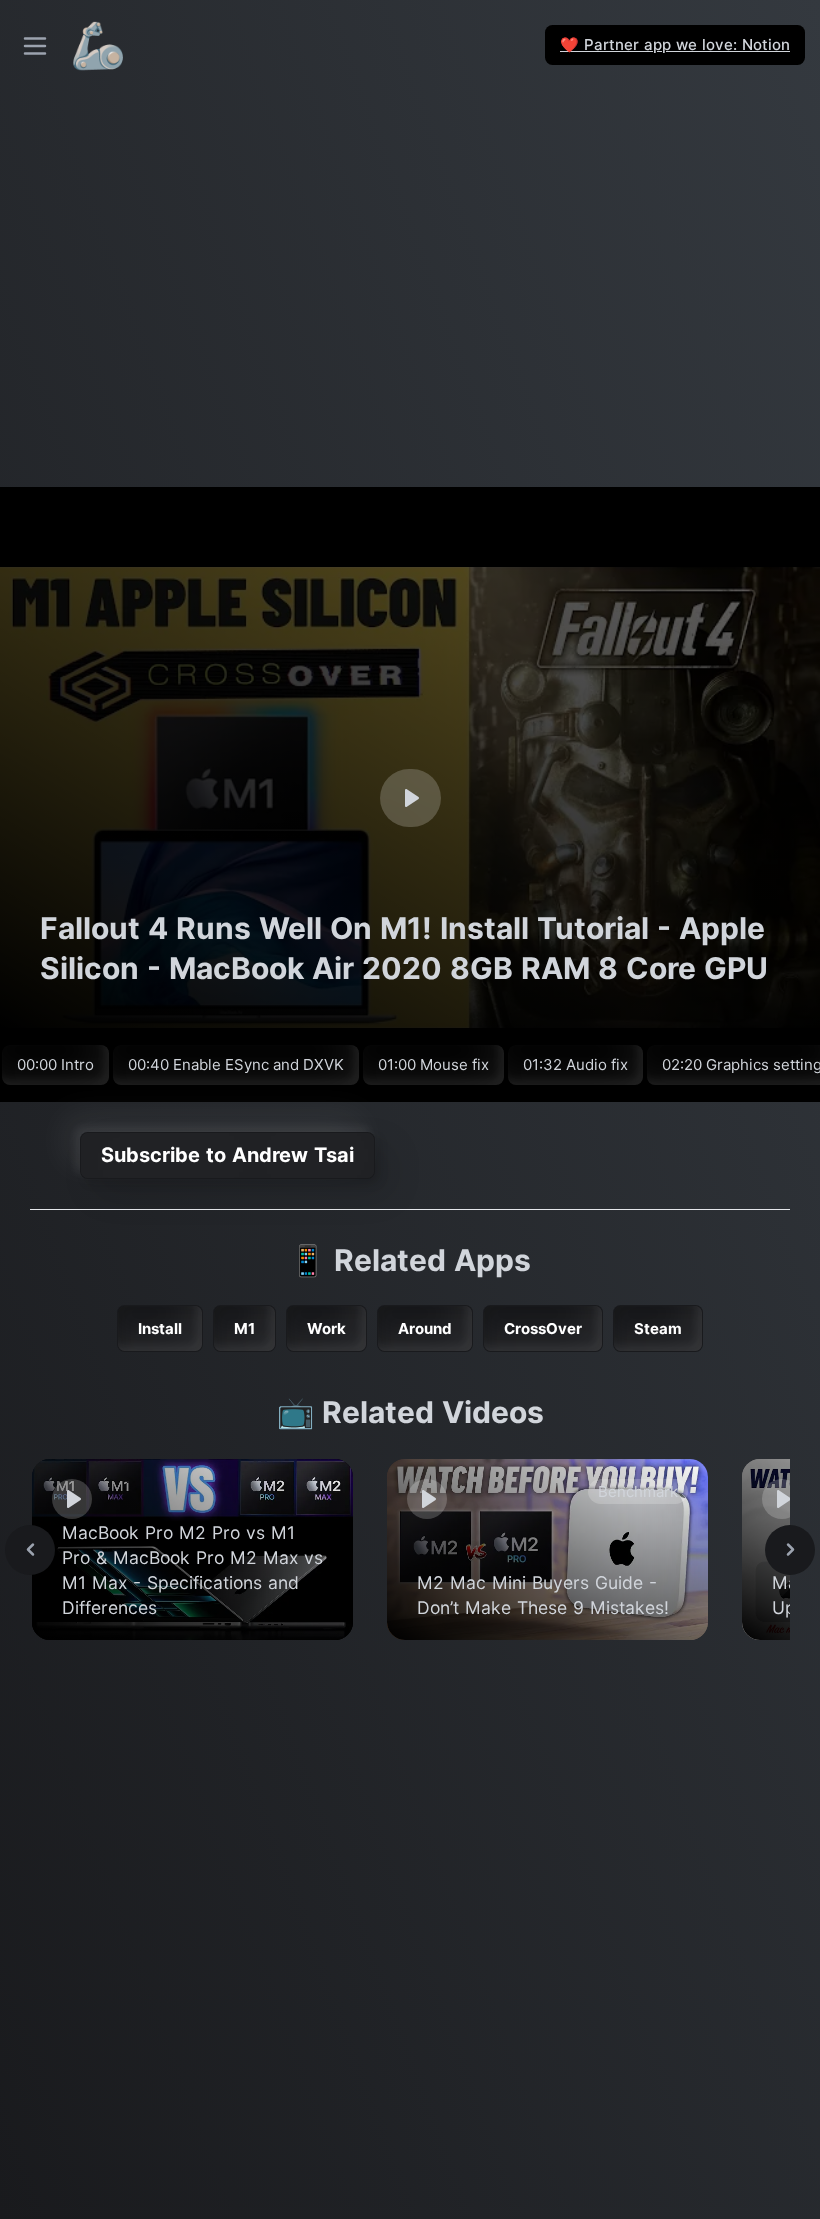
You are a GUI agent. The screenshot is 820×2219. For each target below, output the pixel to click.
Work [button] (326, 1328)
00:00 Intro (55, 1064)
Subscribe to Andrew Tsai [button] (227, 1155)
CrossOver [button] (543, 1328)
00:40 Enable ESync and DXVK (236, 1064)
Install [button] (160, 1328)
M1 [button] (244, 1328)
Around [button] (425, 1328)
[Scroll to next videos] (790, 1550)
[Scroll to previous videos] (30, 1550)
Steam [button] (658, 1328)
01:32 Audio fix (575, 1064)
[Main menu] (35, 46)
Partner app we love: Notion (675, 44)
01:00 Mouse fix (433, 1064)
